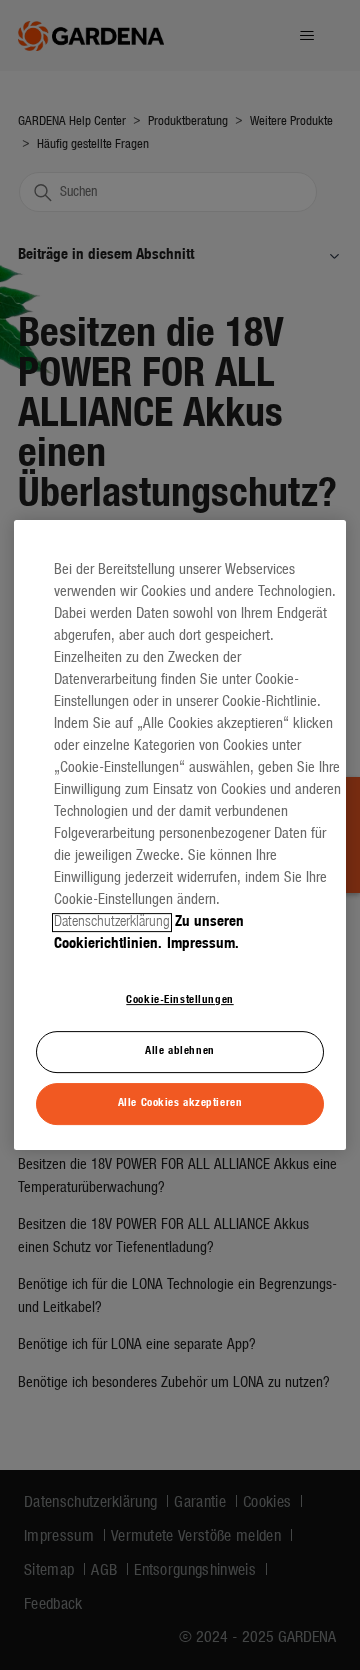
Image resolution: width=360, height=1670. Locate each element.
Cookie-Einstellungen (179, 1000)
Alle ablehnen (179, 1051)
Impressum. (203, 944)
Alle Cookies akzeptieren (180, 1103)
